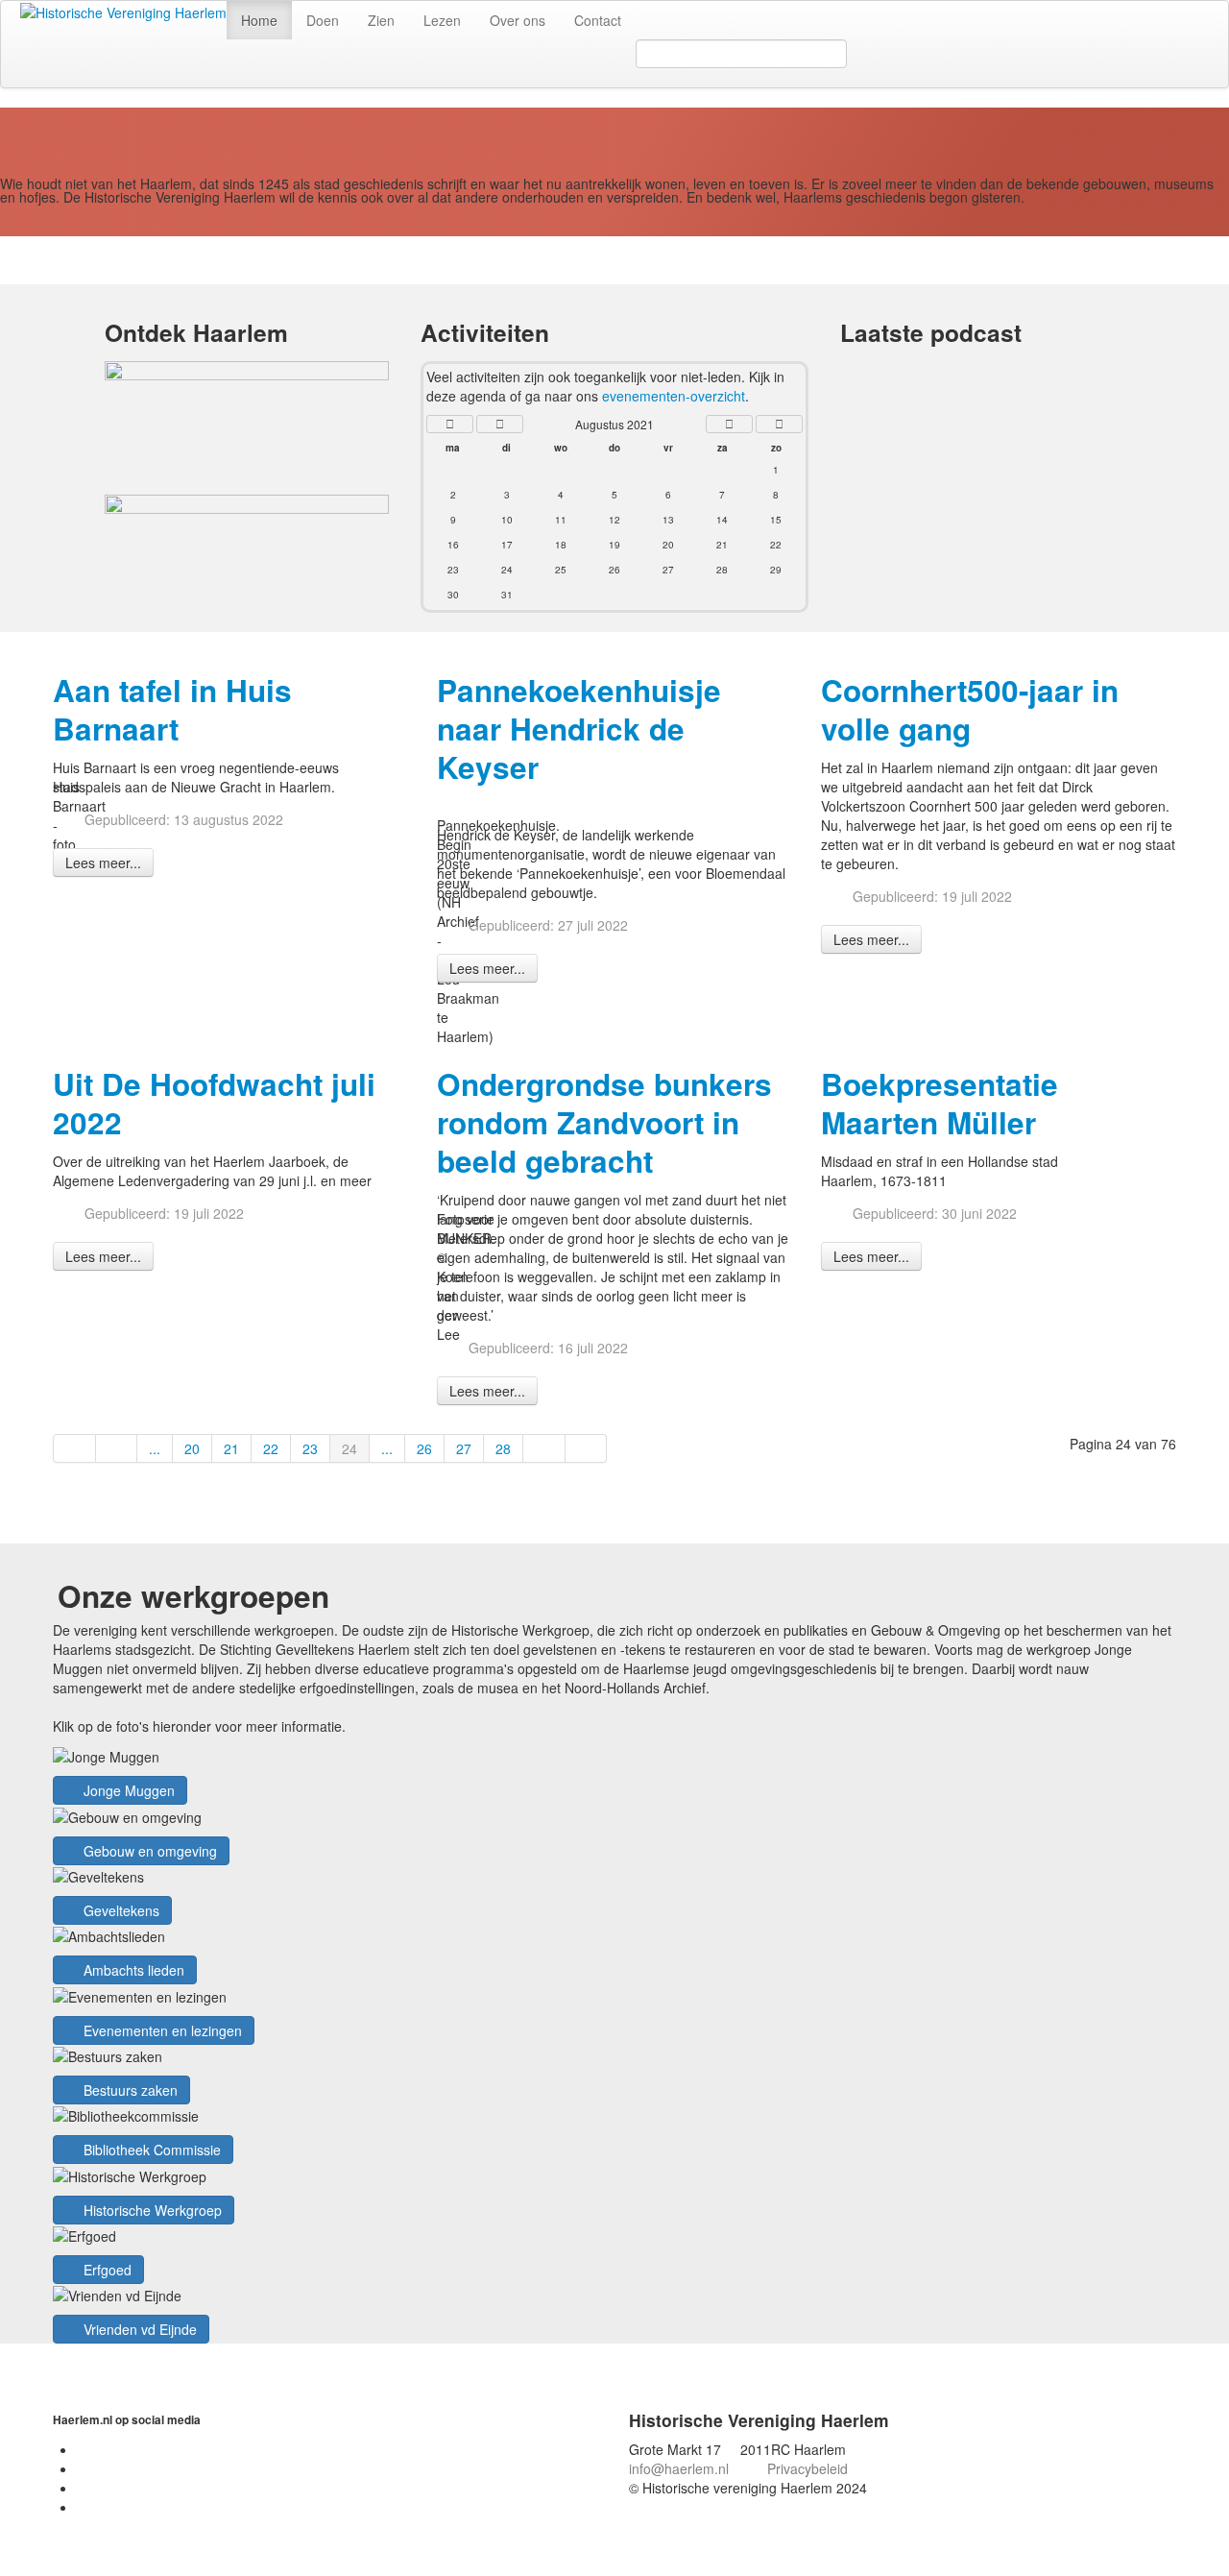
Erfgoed (106, 2270)
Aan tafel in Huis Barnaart (172, 709)
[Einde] (587, 1448)
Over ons (518, 20)
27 (464, 1448)
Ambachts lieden (132, 1970)
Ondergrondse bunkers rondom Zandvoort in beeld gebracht (604, 1122)
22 (271, 1448)
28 (503, 1448)
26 (424, 1448)
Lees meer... (103, 863)
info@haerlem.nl (679, 2468)
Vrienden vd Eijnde (138, 2329)
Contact (598, 20)
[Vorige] (117, 1448)
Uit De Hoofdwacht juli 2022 (214, 1103)
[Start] (74, 1448)
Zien (381, 20)
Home (259, 20)
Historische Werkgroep (151, 2210)
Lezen (442, 20)
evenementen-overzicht (674, 396)
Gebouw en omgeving (148, 1851)
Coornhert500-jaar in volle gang (970, 709)
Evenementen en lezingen (161, 2030)
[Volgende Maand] (729, 424)
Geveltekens (120, 1910)
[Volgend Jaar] (779, 424)
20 (192, 1448)
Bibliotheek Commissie (150, 2150)
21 (231, 1448)
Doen (323, 20)
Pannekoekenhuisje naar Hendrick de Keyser (579, 729)
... (155, 1448)
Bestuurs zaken (129, 2090)
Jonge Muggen (127, 1790)
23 (310, 1448)
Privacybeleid (807, 2468)
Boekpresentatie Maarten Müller (940, 1103)
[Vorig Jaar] (450, 424)
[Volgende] (544, 1448)
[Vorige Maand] (500, 424)
